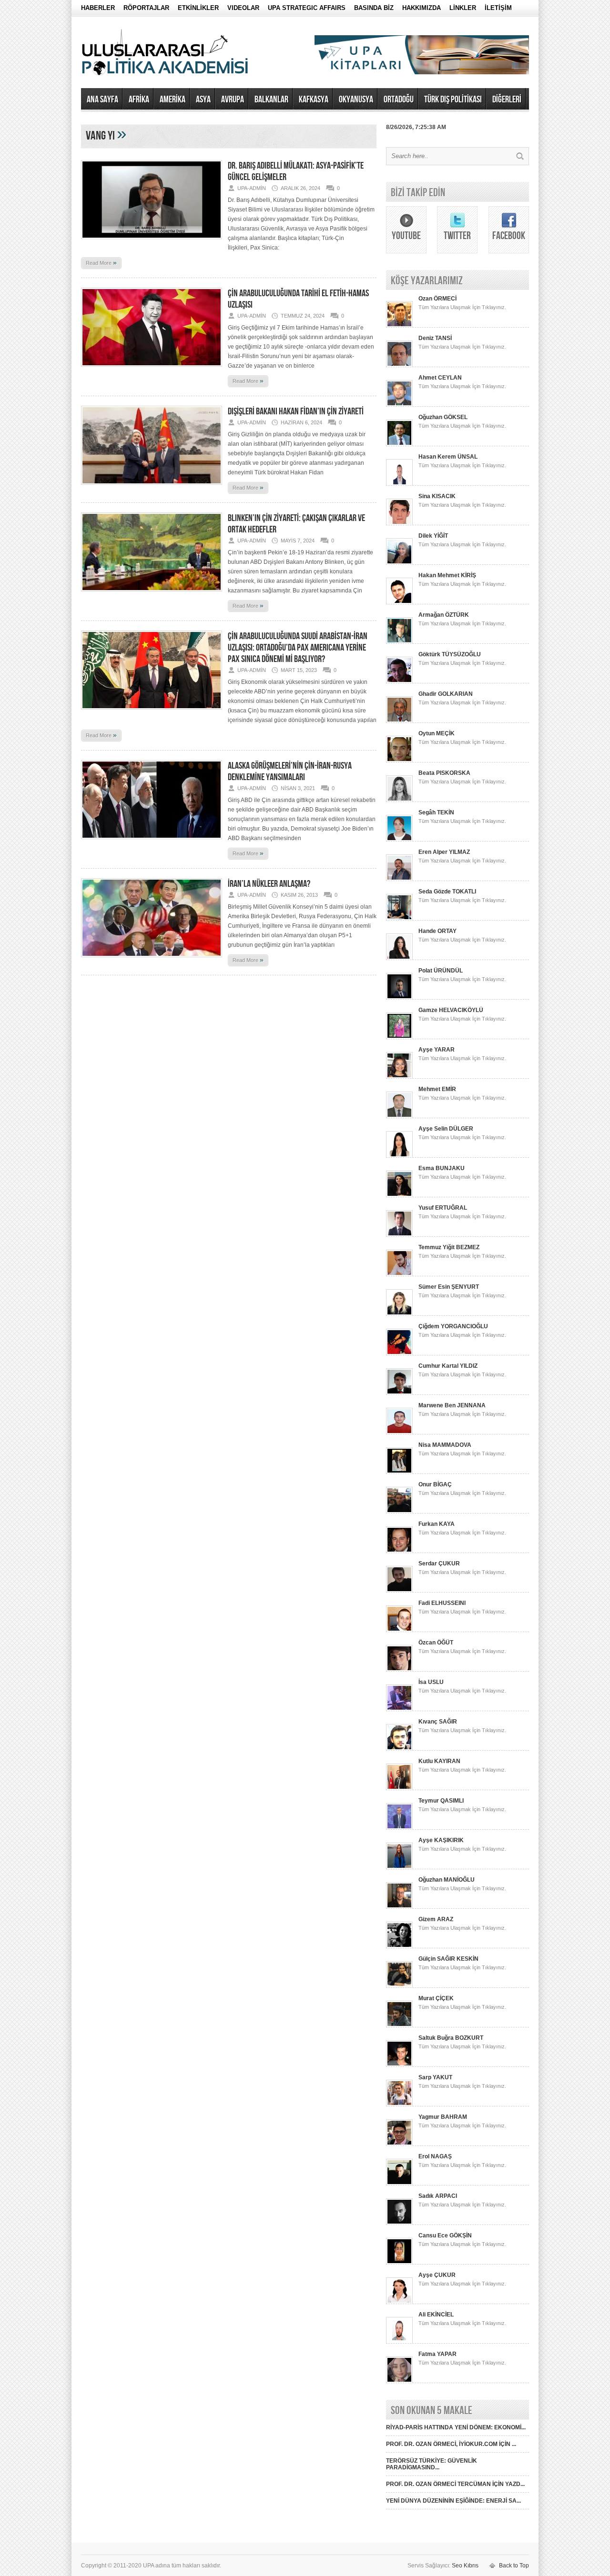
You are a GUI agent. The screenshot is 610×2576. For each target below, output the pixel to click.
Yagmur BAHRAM (443, 2117)
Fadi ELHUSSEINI (442, 1603)
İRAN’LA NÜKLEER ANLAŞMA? (269, 884)
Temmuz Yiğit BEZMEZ (449, 1247)
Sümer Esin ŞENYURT (449, 1287)
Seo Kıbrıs (465, 2566)
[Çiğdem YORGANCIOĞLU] (399, 1353)
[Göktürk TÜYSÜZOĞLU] (399, 682)
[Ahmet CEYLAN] (399, 405)
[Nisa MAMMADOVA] (399, 1472)
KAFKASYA (314, 100)
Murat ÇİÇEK (436, 1998)
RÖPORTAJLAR (146, 8)
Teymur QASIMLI (441, 1801)
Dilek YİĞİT (433, 536)
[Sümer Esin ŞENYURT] (399, 1314)
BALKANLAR (271, 100)
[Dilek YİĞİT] (399, 563)
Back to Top (514, 2566)
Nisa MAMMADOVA (445, 1445)
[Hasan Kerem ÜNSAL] (399, 484)
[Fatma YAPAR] (399, 2381)
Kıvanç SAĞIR (438, 1722)
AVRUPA (233, 100)
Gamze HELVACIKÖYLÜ (451, 1010)
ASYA (203, 100)
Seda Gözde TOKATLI (447, 892)
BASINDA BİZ (374, 8)
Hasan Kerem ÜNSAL (448, 457)
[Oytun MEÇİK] (399, 761)
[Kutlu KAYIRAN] (399, 1788)
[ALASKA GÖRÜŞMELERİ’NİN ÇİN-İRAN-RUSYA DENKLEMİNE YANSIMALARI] (152, 842)
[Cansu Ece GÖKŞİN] (399, 2263)
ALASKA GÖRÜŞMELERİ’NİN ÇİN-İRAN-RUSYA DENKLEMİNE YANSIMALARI (290, 772)
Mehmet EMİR (437, 1089)
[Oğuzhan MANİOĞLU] (399, 1907)
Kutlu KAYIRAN (439, 1761)
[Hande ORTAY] (399, 958)
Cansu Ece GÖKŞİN (445, 2235)
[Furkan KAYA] (399, 1551)
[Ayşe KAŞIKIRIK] (399, 1867)
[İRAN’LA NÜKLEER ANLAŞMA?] (152, 960)
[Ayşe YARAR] (399, 1077)
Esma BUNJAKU (442, 1168)
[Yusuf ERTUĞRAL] (399, 1235)
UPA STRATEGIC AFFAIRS (307, 8)
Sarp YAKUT (435, 2077)
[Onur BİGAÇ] (399, 1512)
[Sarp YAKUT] (399, 2105)
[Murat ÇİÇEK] (399, 2025)
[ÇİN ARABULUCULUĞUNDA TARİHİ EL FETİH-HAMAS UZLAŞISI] (152, 370)
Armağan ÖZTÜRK (444, 615)
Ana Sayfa (102, 100)
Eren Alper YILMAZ (444, 852)
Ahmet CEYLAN (440, 378)
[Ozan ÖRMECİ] (399, 326)
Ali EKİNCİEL (436, 2315)
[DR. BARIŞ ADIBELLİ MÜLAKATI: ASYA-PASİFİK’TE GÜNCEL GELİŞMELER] (152, 242)
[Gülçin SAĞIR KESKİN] (399, 1986)
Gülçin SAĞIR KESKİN (448, 1959)
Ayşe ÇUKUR (437, 2275)
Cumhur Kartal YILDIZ (448, 1366)
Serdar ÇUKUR (439, 1564)
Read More (101, 262)
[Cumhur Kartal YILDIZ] (399, 1393)
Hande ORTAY (437, 931)
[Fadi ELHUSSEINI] (399, 1630)
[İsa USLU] (399, 1709)
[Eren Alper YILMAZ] (399, 879)
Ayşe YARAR (437, 1050)
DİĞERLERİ (507, 100)
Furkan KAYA (437, 1524)
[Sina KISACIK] (399, 523)
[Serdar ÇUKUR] (399, 1591)
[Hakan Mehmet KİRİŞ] (399, 602)
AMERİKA (173, 100)
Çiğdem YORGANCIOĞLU (453, 1326)
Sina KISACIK (437, 496)
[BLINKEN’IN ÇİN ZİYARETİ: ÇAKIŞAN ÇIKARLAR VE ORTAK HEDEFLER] (152, 594)
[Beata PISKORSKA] (399, 800)
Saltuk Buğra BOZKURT (451, 2038)
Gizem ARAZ (436, 1919)
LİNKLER (463, 8)
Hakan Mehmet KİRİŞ (447, 575)
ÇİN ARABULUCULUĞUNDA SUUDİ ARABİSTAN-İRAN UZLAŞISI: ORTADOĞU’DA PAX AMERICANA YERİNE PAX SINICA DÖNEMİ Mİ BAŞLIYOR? (298, 648)
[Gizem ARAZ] (399, 1946)
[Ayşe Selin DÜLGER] (399, 1156)
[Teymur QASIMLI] (399, 1828)
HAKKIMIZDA (422, 8)
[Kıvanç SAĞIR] (399, 1749)
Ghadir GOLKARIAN (446, 694)
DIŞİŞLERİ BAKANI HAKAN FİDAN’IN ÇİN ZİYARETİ (296, 411)
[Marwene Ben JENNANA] (399, 1433)
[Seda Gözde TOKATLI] (399, 919)
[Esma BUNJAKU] (399, 1195)
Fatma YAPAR (437, 2354)
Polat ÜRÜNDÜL (441, 971)
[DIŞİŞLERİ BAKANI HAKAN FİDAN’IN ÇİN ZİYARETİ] (152, 488)
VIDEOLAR (243, 8)
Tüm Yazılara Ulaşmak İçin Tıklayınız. (462, 307)
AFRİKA (139, 100)
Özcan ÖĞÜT (436, 1643)
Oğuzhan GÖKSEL (443, 417)
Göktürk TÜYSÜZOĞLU (450, 654)
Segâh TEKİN (436, 812)
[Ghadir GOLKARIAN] (399, 721)
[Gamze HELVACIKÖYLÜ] (399, 1037)
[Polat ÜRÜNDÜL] (399, 998)
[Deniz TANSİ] (399, 365)
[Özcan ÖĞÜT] (399, 1670)
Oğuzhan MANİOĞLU (447, 1880)
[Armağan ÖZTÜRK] (399, 642)
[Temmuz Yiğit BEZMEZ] (399, 1274)
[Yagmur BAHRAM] (399, 2144)
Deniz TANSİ (435, 338)
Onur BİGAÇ (435, 1484)
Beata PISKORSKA (444, 773)
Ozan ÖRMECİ (437, 299)
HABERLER (98, 8)
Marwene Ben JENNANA (452, 1405)
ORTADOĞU (399, 100)
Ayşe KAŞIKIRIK (441, 1840)
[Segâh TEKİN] (399, 840)
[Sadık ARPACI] (399, 2223)
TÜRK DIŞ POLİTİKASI (453, 100)
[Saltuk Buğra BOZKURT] (399, 2065)
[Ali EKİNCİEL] (399, 2342)
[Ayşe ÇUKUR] (399, 2302)
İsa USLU (431, 1682)
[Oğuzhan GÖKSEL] (399, 444)
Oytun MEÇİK (437, 733)
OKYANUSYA (356, 100)
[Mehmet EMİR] (399, 1116)
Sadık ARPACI (438, 2196)
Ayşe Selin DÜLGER (446, 1129)
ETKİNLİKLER (198, 8)
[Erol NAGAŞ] (399, 2184)
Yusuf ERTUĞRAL (443, 1208)
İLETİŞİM (498, 8)
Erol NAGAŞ (435, 2156)
